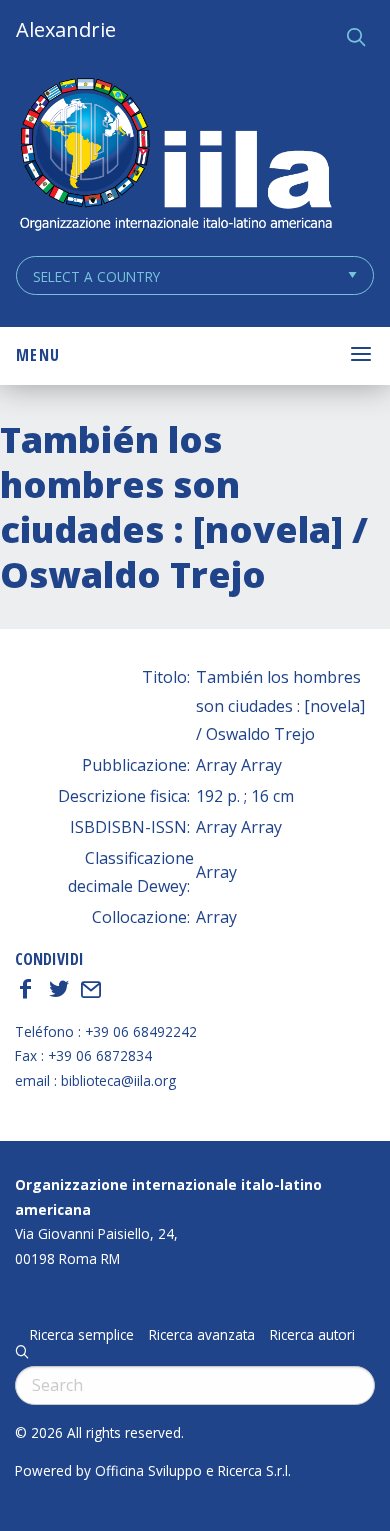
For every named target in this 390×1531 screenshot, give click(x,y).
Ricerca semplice (82, 1335)
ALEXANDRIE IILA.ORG (175, 156)
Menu (38, 355)
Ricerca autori (312, 1335)
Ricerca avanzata (202, 1335)
